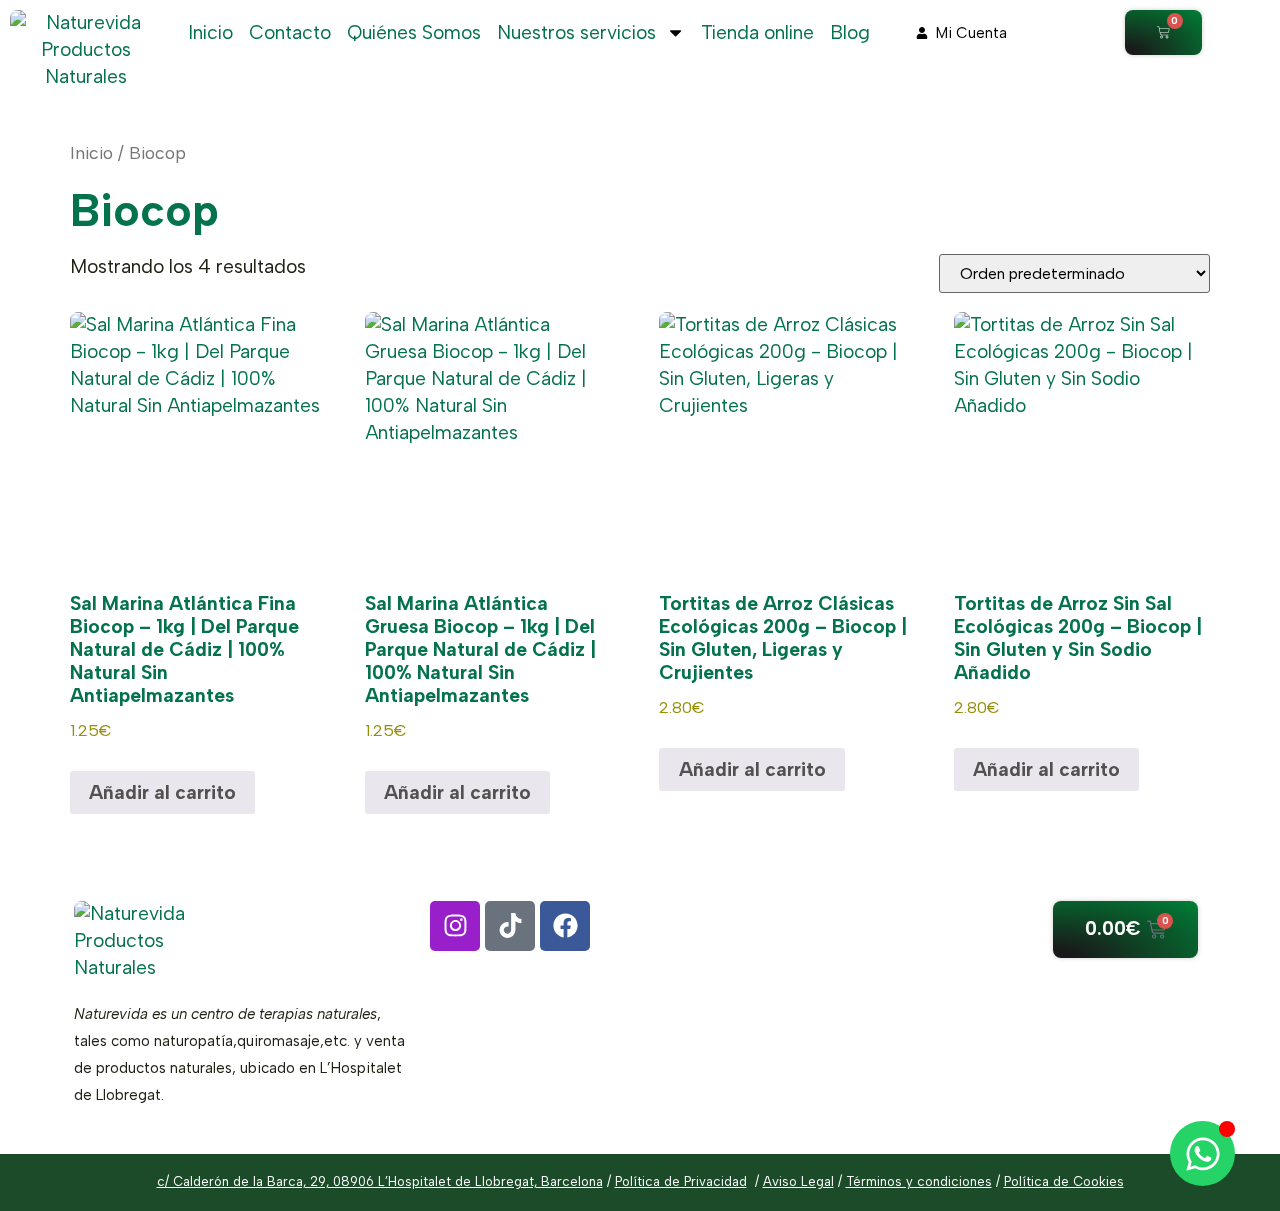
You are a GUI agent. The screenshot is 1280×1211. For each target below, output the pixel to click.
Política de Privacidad (681, 1181)
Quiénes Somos (414, 32)
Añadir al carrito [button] (162, 792)
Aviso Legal (798, 1181)
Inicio (210, 32)
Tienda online (757, 32)
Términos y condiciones (919, 1181)
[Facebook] (565, 926)
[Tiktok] (510, 926)
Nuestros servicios (576, 32)
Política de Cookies (1064, 1181)
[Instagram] (455, 926)
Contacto (290, 32)
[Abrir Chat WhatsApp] (1202, 1153)
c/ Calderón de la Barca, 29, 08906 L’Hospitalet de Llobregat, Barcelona (380, 1181)
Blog (850, 32)
